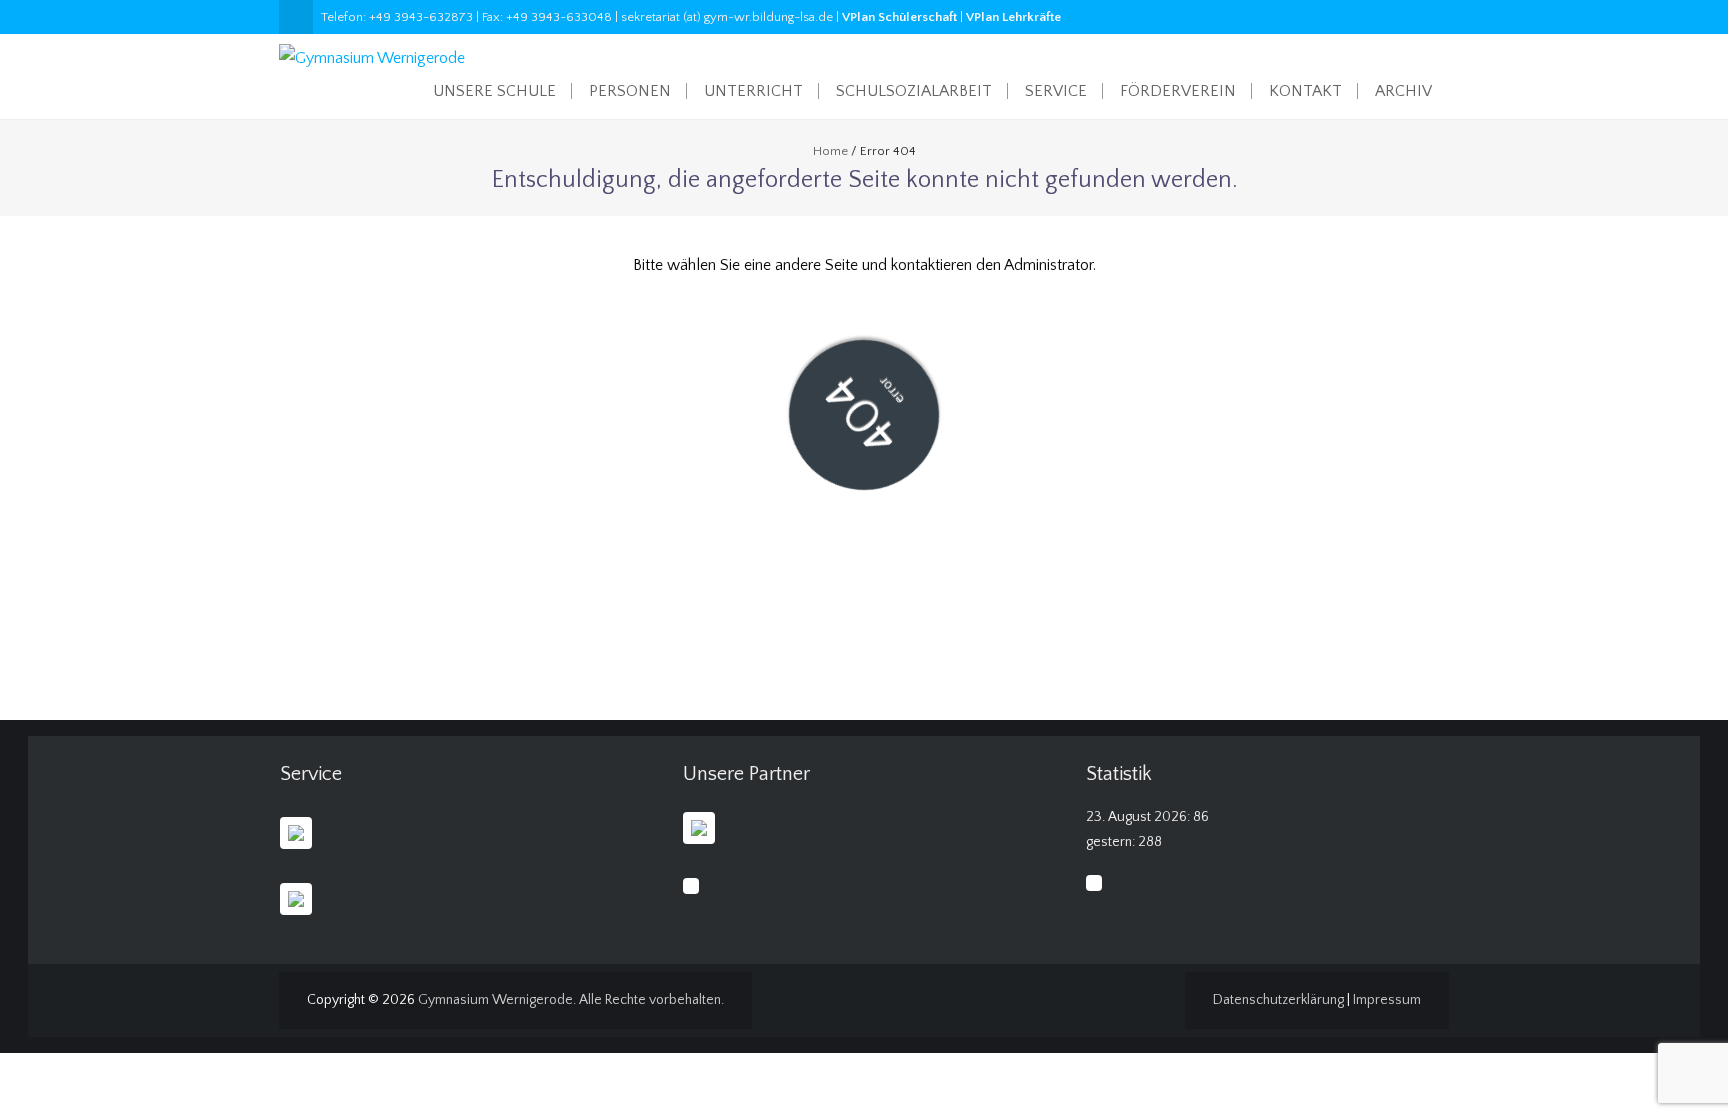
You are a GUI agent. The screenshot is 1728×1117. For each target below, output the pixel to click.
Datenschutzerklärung (1278, 1000)
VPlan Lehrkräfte (1013, 17)
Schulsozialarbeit (914, 91)
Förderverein (1178, 91)
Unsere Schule (494, 91)
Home (830, 151)
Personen (630, 91)
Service (1056, 91)
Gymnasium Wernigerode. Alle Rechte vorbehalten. (571, 1000)
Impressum (1387, 1000)
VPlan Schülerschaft (899, 17)
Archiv (1403, 91)
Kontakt (1305, 91)
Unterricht (753, 91)
